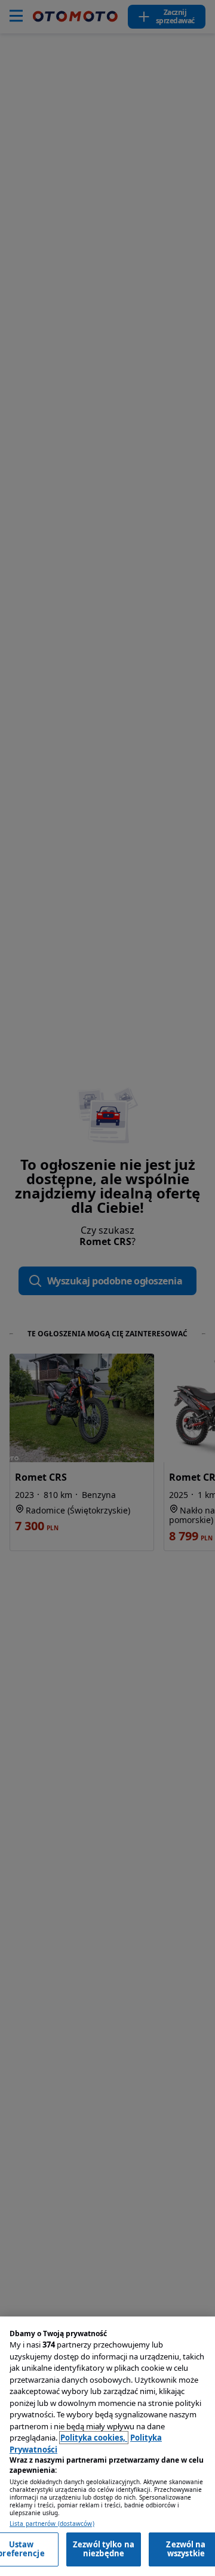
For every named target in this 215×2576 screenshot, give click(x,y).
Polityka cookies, (94, 2438)
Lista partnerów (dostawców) (52, 2524)
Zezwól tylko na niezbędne (104, 2549)
